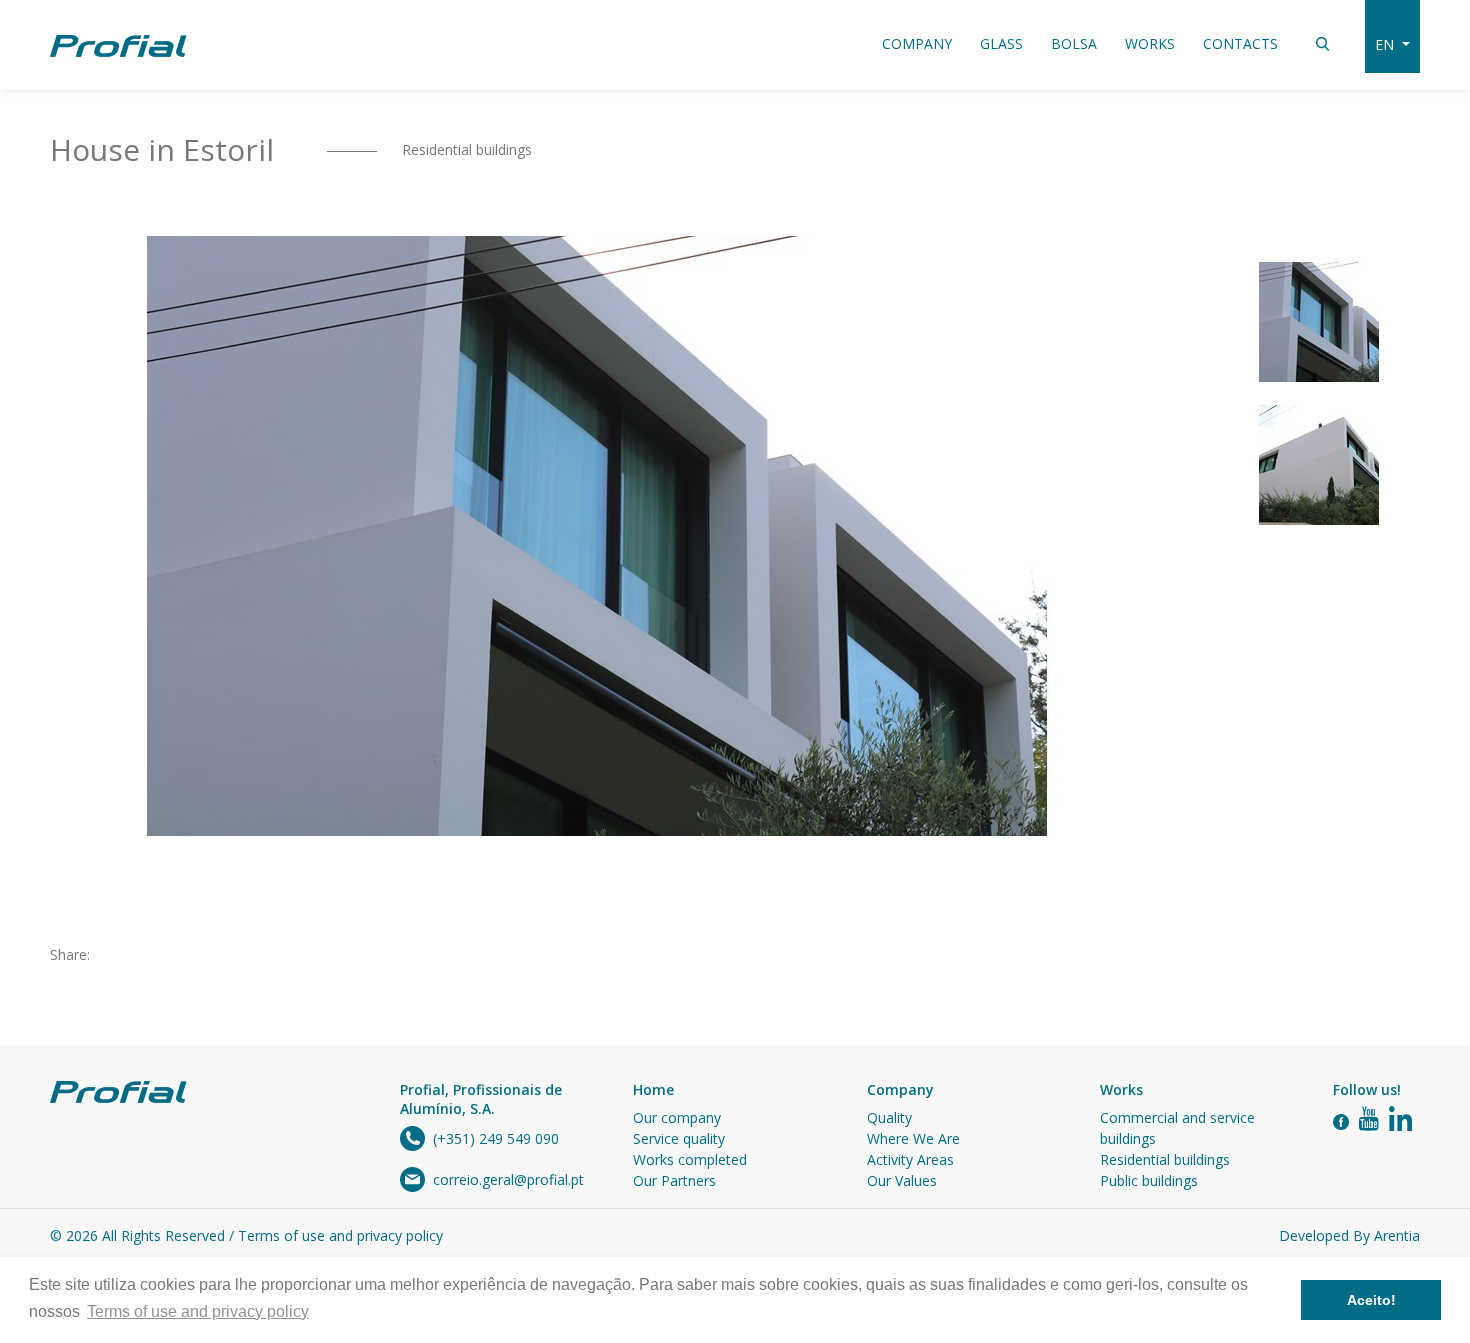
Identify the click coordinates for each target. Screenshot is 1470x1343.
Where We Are (913, 1138)
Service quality (679, 1138)
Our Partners (674, 1180)
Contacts (1240, 43)
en (1386, 44)
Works (1150, 43)
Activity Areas (910, 1159)
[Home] (118, 44)
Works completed (690, 1159)
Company (917, 43)
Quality (889, 1117)
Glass (1001, 43)
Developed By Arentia (1349, 1235)
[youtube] (1369, 1120)
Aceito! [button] (1371, 1300)
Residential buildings (467, 149)
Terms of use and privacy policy (340, 1235)
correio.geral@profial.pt (508, 1179)
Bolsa (1074, 43)
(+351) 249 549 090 (496, 1138)
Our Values (902, 1180)
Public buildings (1149, 1180)
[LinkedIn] (1400, 1120)
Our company (677, 1117)
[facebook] (1341, 1120)
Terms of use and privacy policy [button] (198, 1311)
